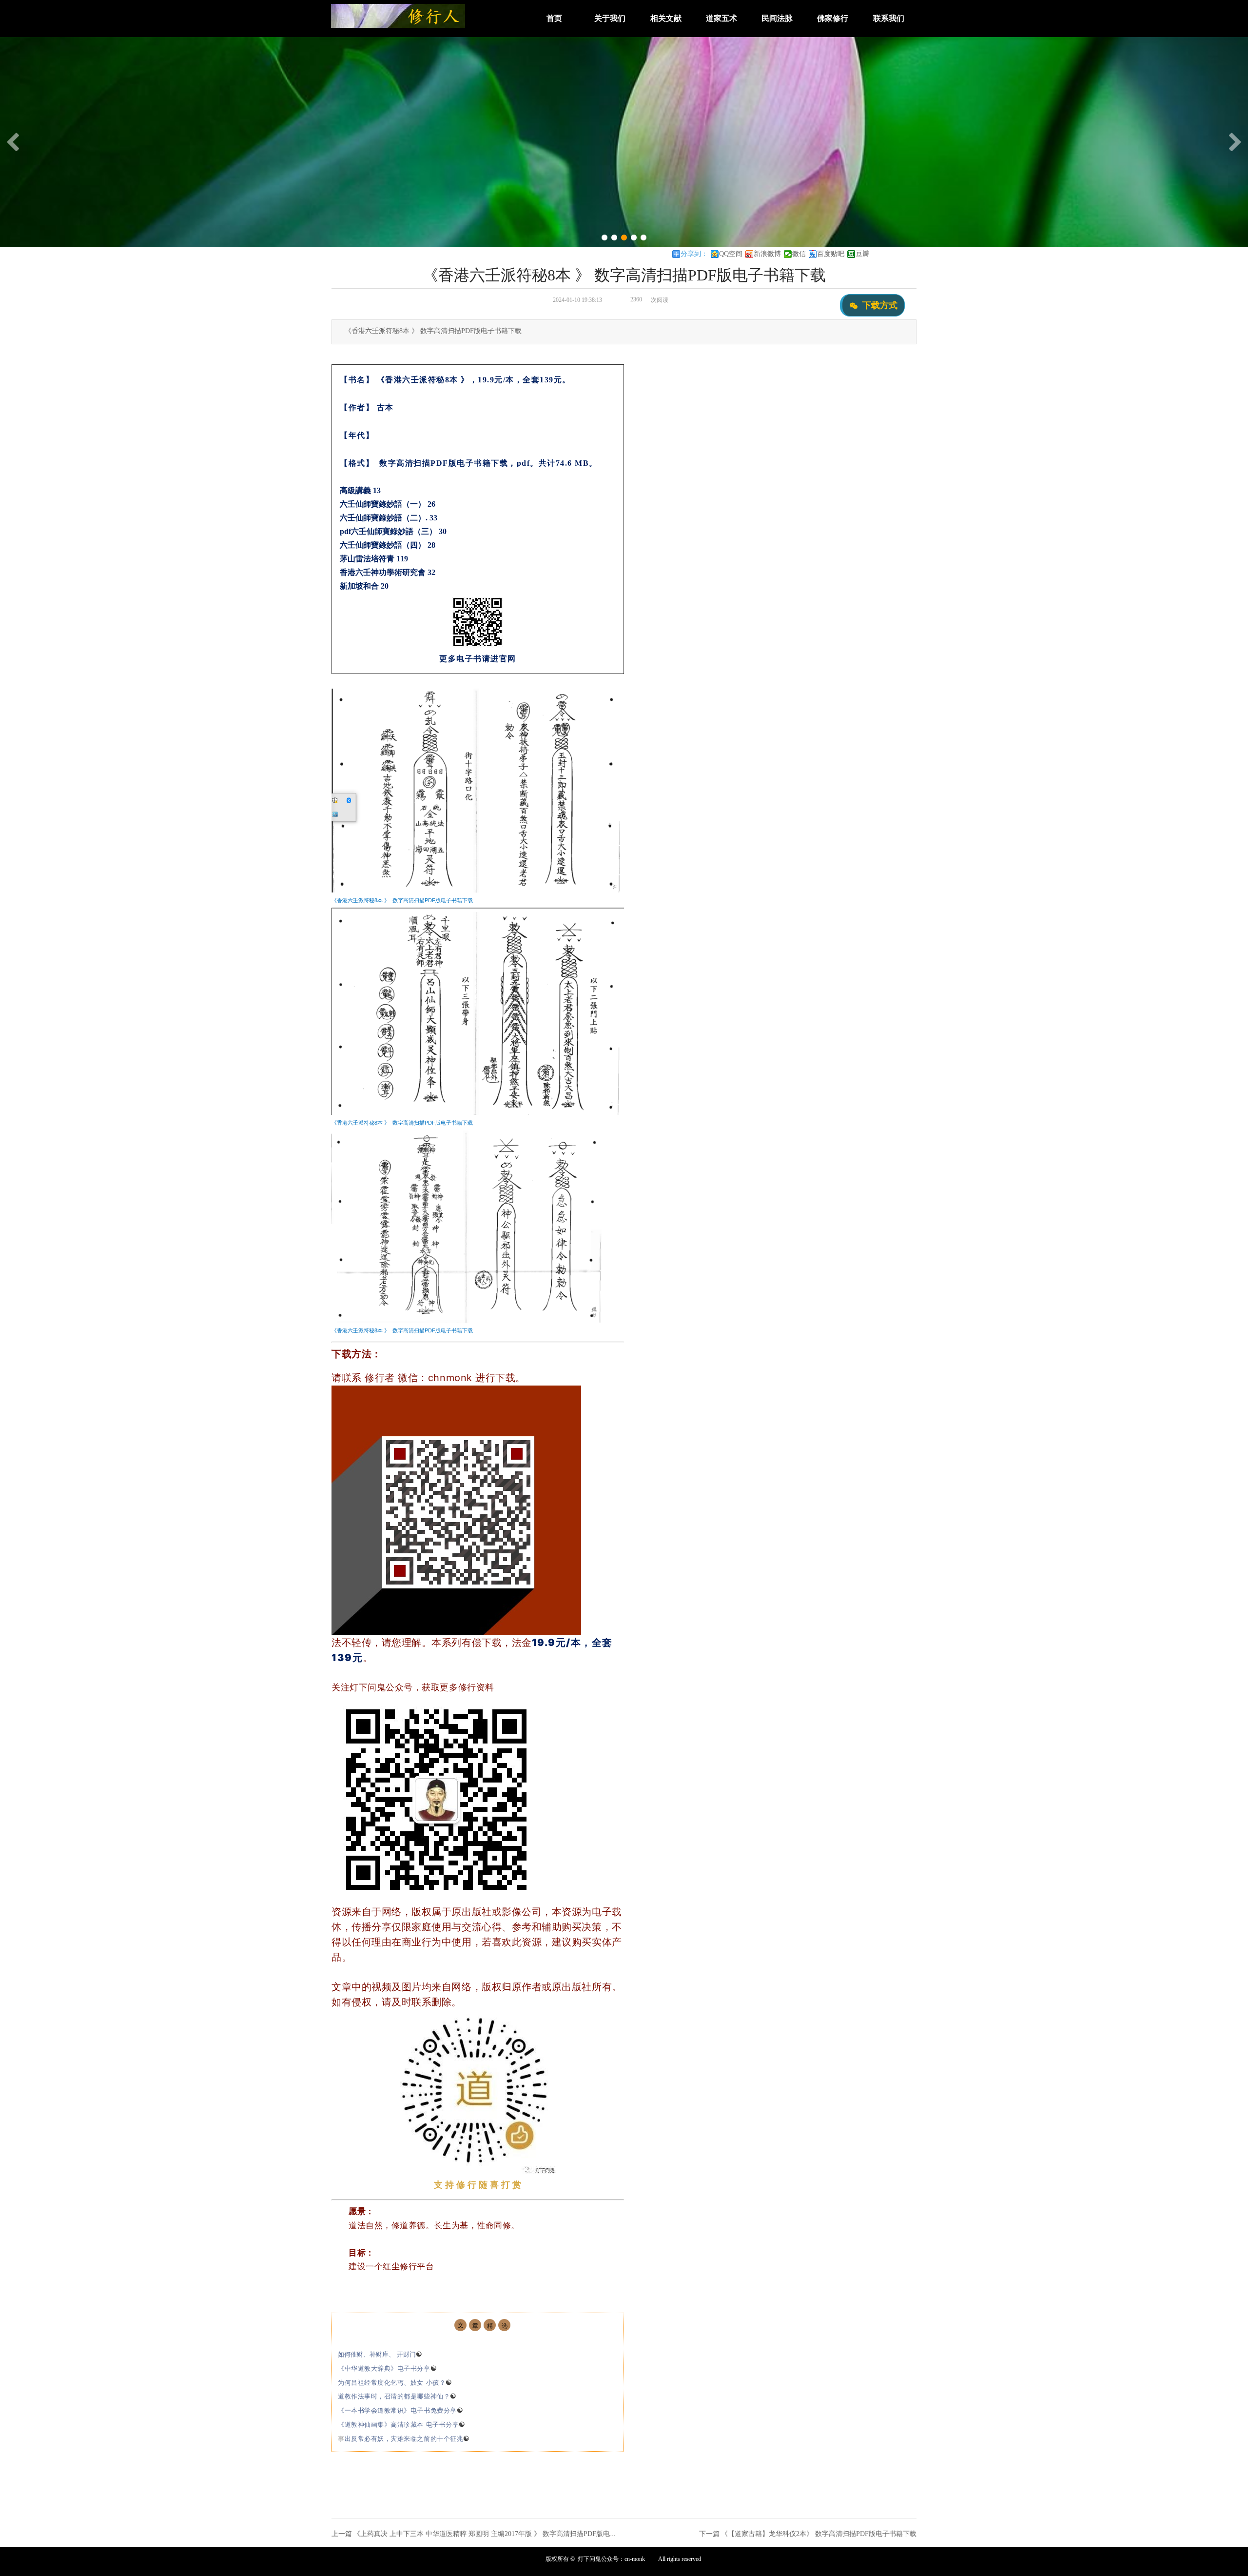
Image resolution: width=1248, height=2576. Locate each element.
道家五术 (721, 18)
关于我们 (610, 18)
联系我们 (889, 18)
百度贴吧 (831, 254)
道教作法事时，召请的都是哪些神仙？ (397, 2396)
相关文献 (666, 18)
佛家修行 (833, 18)
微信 (799, 254)
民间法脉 (777, 18)
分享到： (694, 254)
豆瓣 (862, 254)
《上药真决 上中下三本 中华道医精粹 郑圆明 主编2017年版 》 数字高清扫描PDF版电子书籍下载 (499, 2534)
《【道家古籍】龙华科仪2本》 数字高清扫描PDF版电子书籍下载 (819, 2534)
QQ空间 (731, 254)
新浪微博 (767, 254)
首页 (554, 18)
